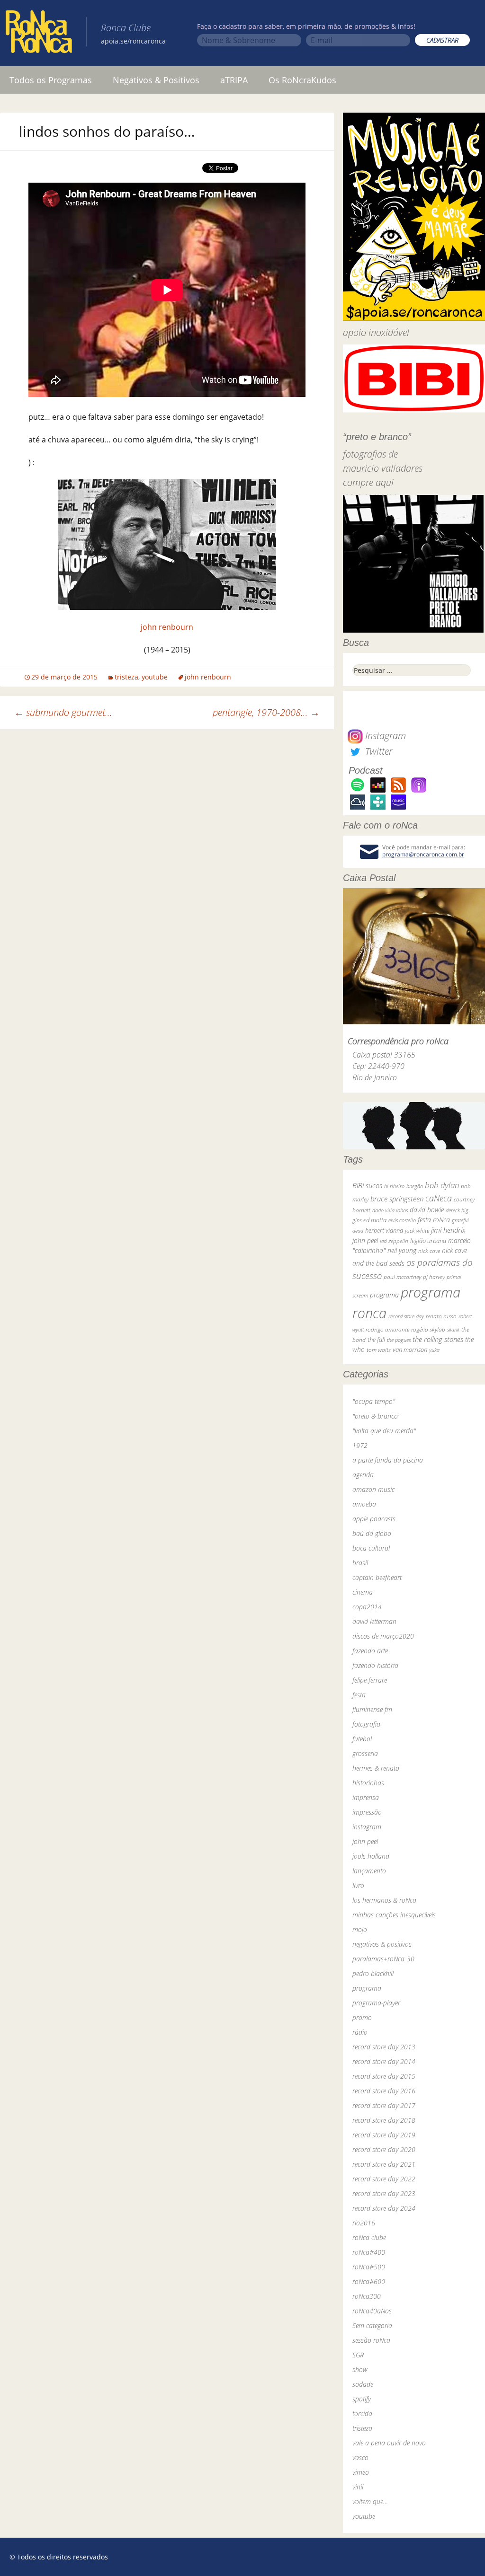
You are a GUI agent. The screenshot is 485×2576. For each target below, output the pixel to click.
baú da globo (372, 1533)
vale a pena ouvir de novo (389, 2443)
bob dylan (442, 1185)
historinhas (368, 1783)
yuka (434, 1350)
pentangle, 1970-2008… (266, 712)
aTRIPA (234, 80)
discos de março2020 (383, 1636)
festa (359, 1695)
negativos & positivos (382, 1944)
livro (358, 1885)
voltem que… (370, 2501)
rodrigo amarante (387, 1329)
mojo (360, 1929)
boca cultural (371, 1548)
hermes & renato (376, 1768)
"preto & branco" (376, 1416)
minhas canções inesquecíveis (394, 1915)
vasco (360, 2457)
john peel (365, 1240)
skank (453, 1329)
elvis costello (402, 1220)
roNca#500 (369, 2267)
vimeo (361, 2472)
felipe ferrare (370, 1680)
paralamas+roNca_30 (383, 1959)
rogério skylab (428, 1329)
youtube (155, 677)
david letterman (374, 1621)
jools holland (371, 1856)
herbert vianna (384, 1231)
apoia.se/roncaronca (133, 41)
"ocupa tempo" (374, 1401)
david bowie (427, 1210)
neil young (402, 1250)
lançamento (369, 1871)
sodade (363, 2384)
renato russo (441, 1316)
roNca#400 (369, 2252)
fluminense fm (372, 1709)
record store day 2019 (384, 2135)
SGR (358, 2355)
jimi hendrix (448, 1230)
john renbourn (167, 627)
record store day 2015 (384, 2076)
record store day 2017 (384, 2105)
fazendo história (375, 1665)
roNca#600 (369, 2281)
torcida (362, 2413)
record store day (406, 1316)
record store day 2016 (384, 2091)
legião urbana (428, 1241)
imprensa (366, 1797)
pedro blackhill (373, 1973)
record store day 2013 (384, 2047)
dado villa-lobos (390, 1210)
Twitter (377, 751)
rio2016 (364, 2223)
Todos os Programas (51, 80)
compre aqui (368, 482)
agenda (363, 1475)
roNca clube (369, 2237)
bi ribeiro (394, 1186)
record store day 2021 (384, 2164)
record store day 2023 (384, 2193)
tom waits (379, 1350)
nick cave (429, 1251)
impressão (367, 1812)
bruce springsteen (397, 1199)
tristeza (126, 677)
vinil (358, 2487)
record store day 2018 (384, 2120)
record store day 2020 (384, 2149)
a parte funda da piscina (388, 1460)
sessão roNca (371, 2340)
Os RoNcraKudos (302, 80)
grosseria (365, 1753)
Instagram (384, 736)
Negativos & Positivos (156, 80)
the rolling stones (438, 1339)
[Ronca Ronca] (39, 34)
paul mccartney (402, 1277)
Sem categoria (372, 2325)
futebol (362, 1739)
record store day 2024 (384, 2208)
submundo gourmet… (63, 712)
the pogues (399, 1340)
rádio (360, 2032)
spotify (362, 2399)
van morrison (410, 1350)
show (360, 2369)
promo (362, 2017)
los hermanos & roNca (384, 1900)
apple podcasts (374, 1519)
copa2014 (367, 1607)
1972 (360, 1445)
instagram (367, 1827)
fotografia (366, 1724)
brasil (360, 1563)
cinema (363, 1592)
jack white (417, 1231)
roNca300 (367, 2296)
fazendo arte (370, 1651)
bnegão (415, 1186)
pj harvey (434, 1277)
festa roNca (434, 1220)
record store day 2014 (384, 2061)
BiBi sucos (367, 1185)
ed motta (375, 1220)
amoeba (364, 1504)
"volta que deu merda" (384, 1431)
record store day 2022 (384, 2179)
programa (384, 1295)
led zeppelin (394, 1241)
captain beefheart (377, 1577)
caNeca (439, 1198)
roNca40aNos (372, 2311)
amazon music (373, 1489)
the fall (376, 1340)
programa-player (376, 2003)
